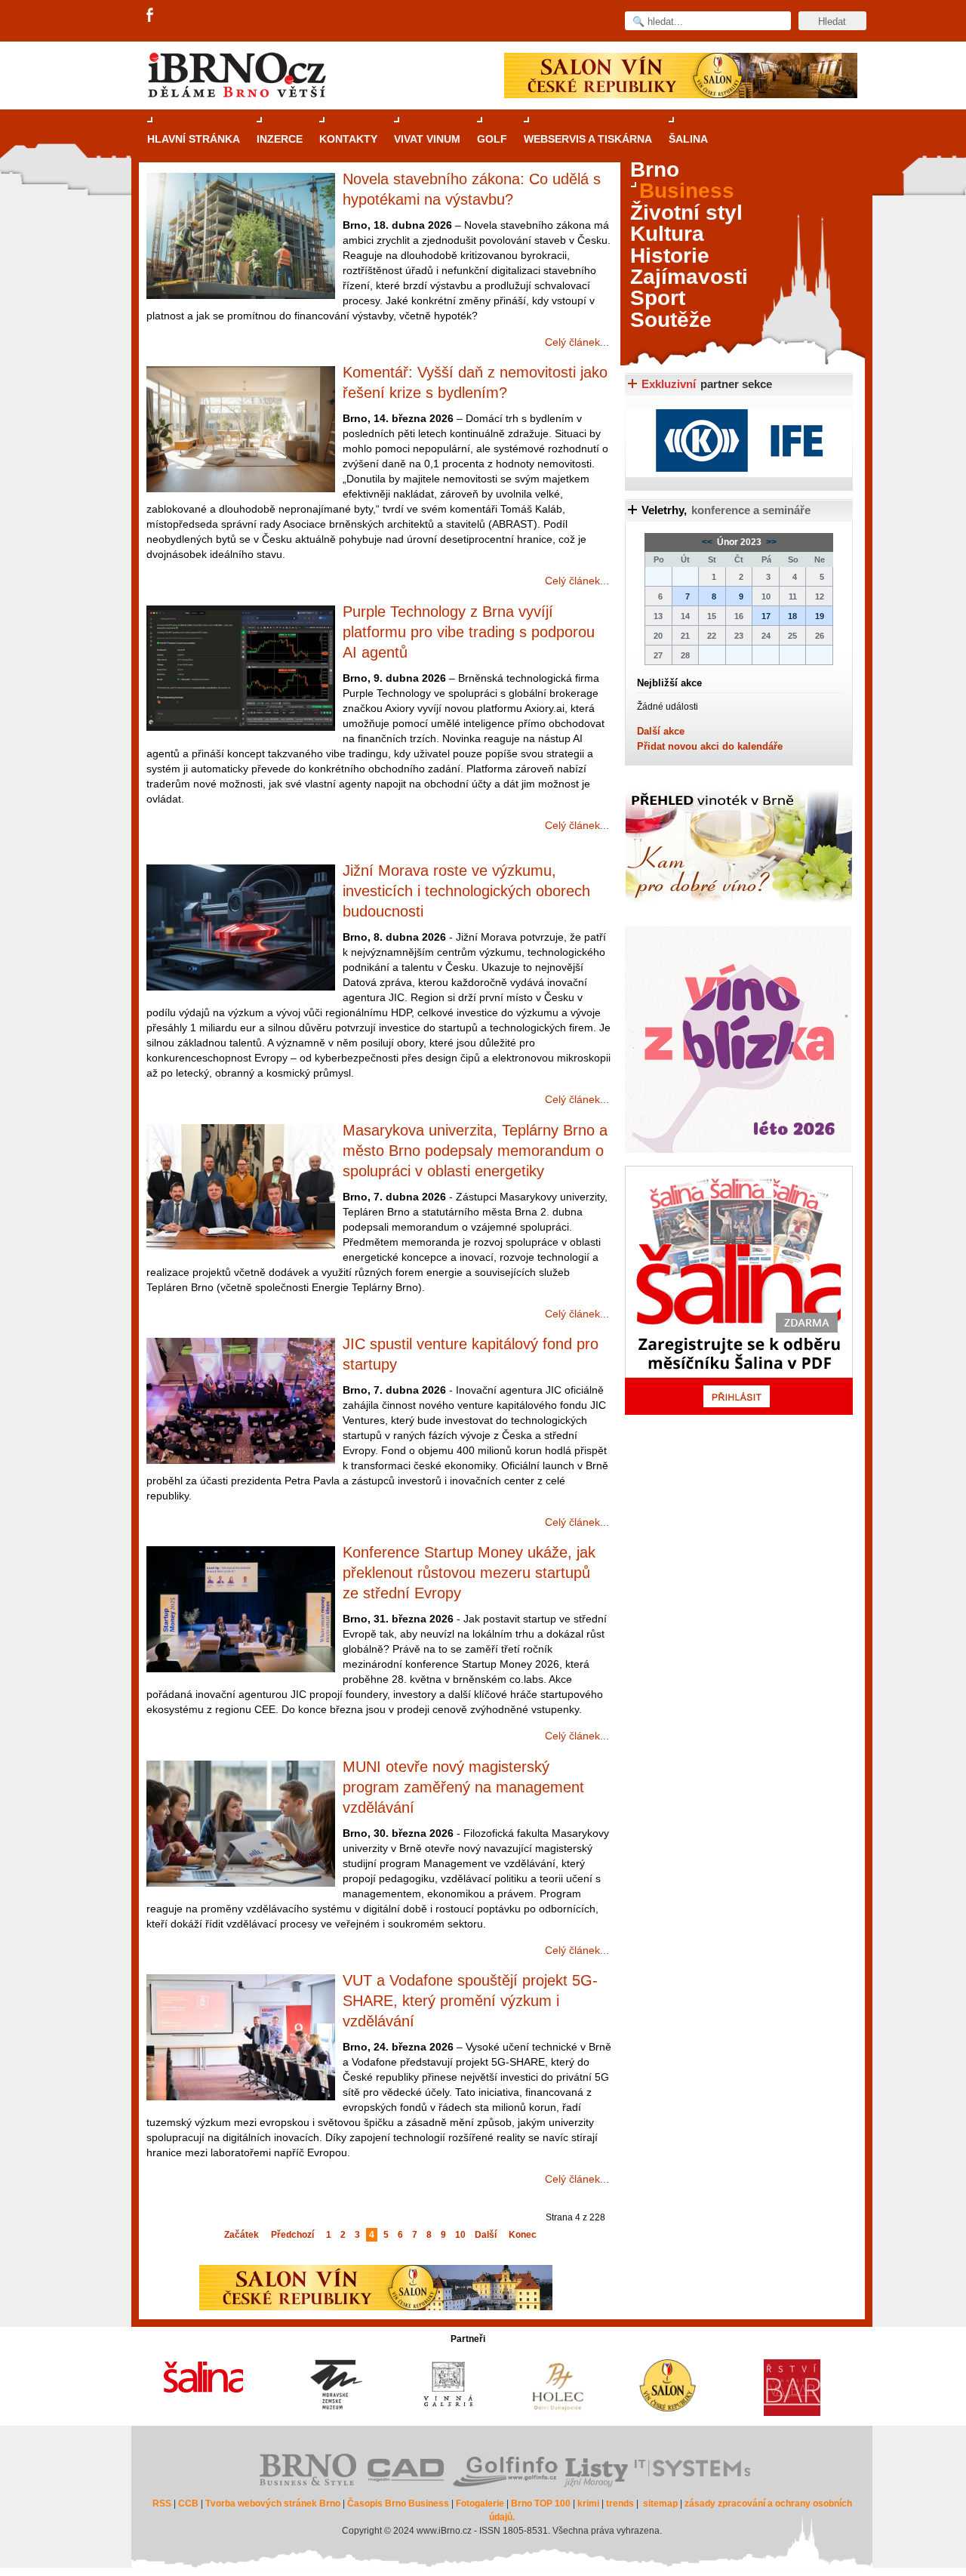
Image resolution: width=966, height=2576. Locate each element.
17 (766, 616)
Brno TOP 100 (541, 2504)
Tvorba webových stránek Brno (273, 2504)
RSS (162, 2504)
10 (460, 2235)
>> (770, 542)
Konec (523, 2235)
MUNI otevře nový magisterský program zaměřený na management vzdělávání (463, 1787)
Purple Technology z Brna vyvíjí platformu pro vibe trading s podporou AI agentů (469, 632)
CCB (188, 2504)
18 (792, 616)
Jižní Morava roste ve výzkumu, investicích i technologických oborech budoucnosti (466, 891)
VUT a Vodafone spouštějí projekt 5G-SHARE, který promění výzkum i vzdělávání (470, 2001)
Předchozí (292, 2235)
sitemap (660, 2504)
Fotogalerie (480, 2504)
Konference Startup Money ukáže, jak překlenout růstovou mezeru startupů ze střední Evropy (469, 1573)
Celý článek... (577, 342)
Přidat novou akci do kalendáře (710, 746)
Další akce (661, 731)
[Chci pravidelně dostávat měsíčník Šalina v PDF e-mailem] (739, 1290)
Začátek (241, 2235)
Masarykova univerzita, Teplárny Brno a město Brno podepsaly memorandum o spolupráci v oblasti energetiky (475, 1151)
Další (486, 2235)
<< (708, 542)
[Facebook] (151, 16)
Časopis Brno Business (398, 2504)
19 (820, 616)
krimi (588, 2504)
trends (620, 2504)
